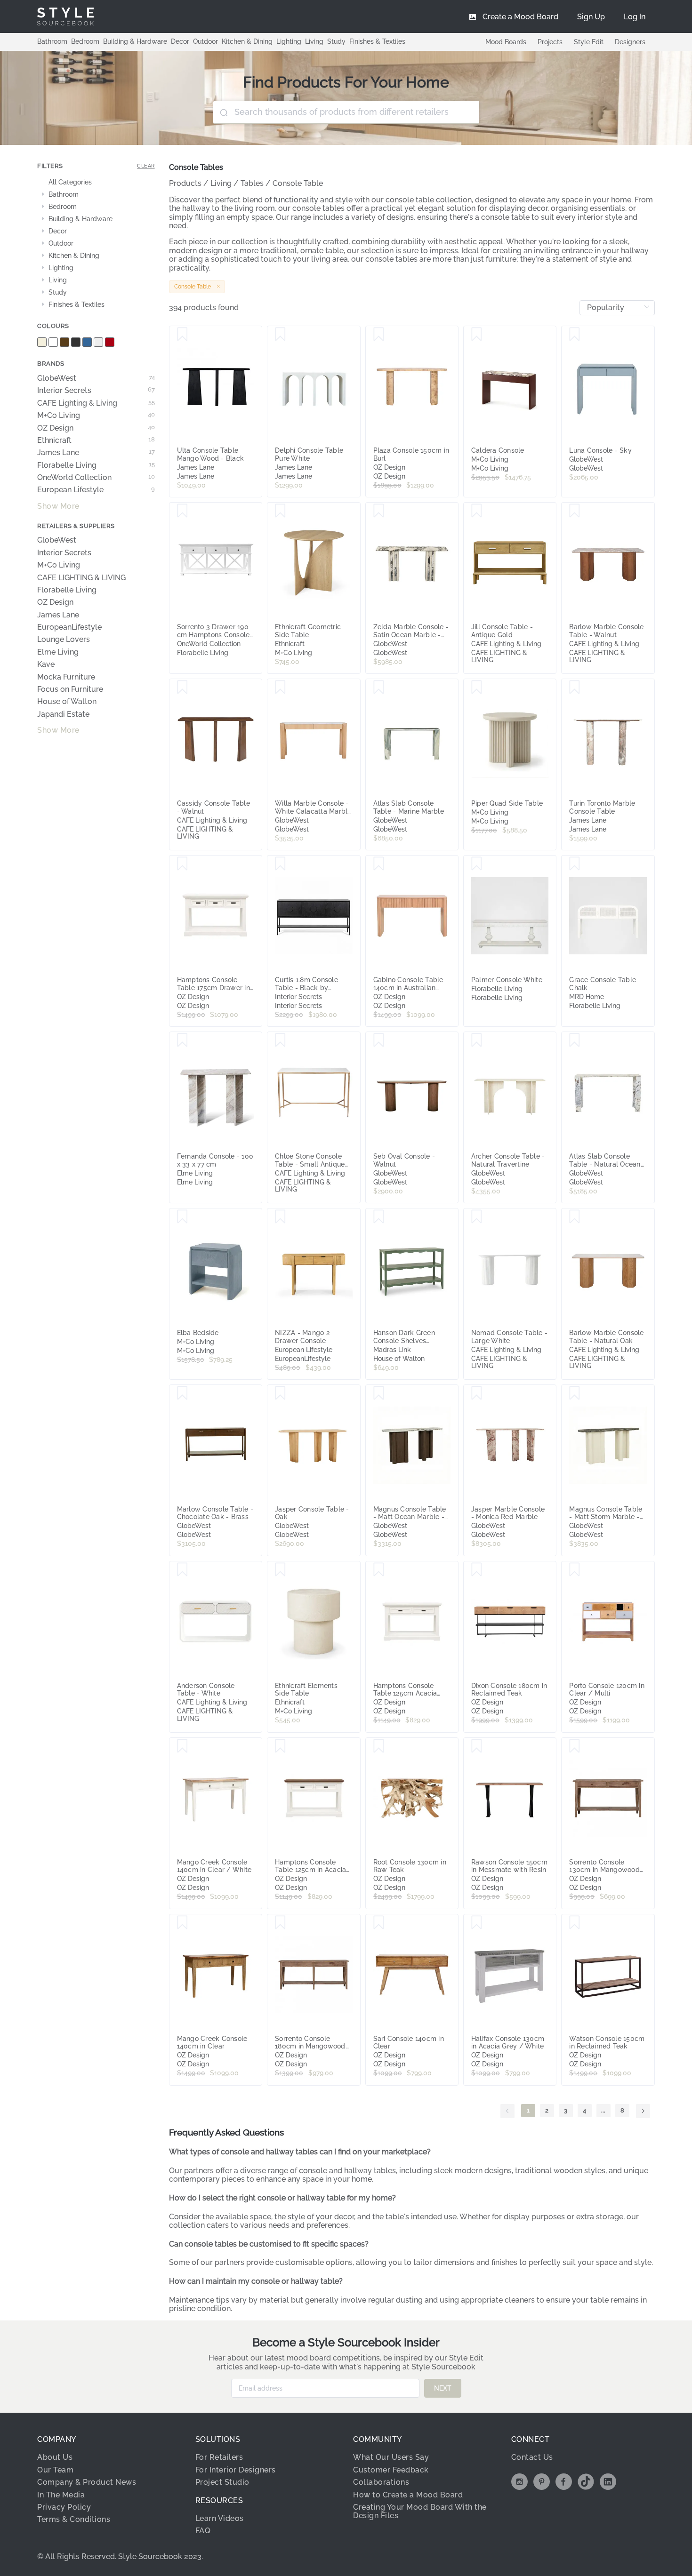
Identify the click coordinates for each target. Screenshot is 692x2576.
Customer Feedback (391, 2470)
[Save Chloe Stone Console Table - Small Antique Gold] (280, 1040)
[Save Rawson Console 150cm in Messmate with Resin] (477, 1746)
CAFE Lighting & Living (96, 403)
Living (314, 41)
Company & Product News (87, 2482)
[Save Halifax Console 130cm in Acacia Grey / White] (477, 1923)
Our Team (55, 2470)
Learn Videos (220, 2518)
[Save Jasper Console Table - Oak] (280, 1393)
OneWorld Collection (96, 478)
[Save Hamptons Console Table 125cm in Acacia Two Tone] (280, 1746)
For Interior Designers (236, 2470)
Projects (550, 42)
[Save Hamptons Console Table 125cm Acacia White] (379, 1570)
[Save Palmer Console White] (477, 864)
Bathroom (52, 41)
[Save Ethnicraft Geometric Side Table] (280, 511)
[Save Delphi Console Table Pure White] (280, 335)
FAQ (203, 2531)
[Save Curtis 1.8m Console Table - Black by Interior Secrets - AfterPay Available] (280, 864)
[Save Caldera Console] (477, 335)
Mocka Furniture (66, 677)
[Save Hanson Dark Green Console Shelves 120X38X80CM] (379, 1217)
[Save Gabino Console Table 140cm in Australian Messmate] (379, 864)
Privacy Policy (64, 2507)
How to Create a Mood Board (408, 2495)
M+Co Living (96, 416)
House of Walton (67, 702)
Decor (180, 41)
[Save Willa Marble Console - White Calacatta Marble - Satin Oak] (280, 688)
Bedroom (85, 41)
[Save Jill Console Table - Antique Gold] (477, 511)
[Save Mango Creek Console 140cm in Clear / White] (182, 1746)
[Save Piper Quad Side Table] (477, 688)
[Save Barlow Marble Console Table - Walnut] (575, 511)
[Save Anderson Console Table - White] (182, 1570)
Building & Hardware (135, 41)
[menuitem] (635, 16)
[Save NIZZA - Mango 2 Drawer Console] (280, 1217)
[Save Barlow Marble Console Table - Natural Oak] (575, 1217)
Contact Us (532, 2457)
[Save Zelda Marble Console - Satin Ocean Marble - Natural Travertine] (379, 511)
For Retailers (219, 2457)
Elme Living (58, 652)
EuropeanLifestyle (69, 627)
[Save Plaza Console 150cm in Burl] (379, 335)
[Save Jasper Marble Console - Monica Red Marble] (477, 1393)
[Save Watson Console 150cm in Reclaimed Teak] (575, 1923)
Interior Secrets (96, 391)
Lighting (289, 41)
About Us (55, 2457)
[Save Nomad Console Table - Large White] (477, 1217)
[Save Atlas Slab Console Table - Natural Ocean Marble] (575, 1040)
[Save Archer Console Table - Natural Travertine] (477, 1040)
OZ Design (96, 428)
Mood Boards (506, 42)
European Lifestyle (96, 490)
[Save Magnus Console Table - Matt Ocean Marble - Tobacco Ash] (379, 1393)
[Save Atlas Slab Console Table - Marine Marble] (379, 688)
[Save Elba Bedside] (182, 1217)
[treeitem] (96, 183)
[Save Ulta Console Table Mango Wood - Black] (182, 335)
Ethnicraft (96, 440)
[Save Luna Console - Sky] (575, 335)
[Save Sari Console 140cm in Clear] (379, 1923)
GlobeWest (96, 378)
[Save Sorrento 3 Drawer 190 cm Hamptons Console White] (182, 511)
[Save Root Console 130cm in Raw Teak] (379, 1746)
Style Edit (589, 42)
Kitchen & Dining (247, 41)
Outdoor (205, 41)
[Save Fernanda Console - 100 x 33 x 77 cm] (182, 1040)
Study (336, 41)
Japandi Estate (63, 714)
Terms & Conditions (74, 2519)
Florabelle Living (96, 465)
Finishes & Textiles (377, 41)
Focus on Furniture (70, 689)
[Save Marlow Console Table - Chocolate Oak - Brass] (182, 1393)
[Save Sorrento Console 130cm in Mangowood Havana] (575, 1746)
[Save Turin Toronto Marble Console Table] (575, 688)
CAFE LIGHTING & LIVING (81, 578)
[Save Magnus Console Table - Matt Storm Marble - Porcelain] (575, 1393)
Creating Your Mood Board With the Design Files (420, 2511)
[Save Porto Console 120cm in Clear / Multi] (575, 1570)
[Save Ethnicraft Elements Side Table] (280, 1570)
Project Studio (222, 2482)
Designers (630, 42)
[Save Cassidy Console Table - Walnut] (182, 688)
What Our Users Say (391, 2457)
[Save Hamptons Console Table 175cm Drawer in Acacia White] (182, 864)
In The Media (61, 2495)
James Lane (96, 453)
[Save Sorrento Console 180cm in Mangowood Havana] (280, 1923)
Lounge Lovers (64, 640)
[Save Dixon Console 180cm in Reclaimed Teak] (477, 1570)
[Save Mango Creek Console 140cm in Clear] (182, 1923)
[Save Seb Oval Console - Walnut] (379, 1040)
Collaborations (381, 2482)
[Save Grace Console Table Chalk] (575, 864)
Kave (46, 664)
